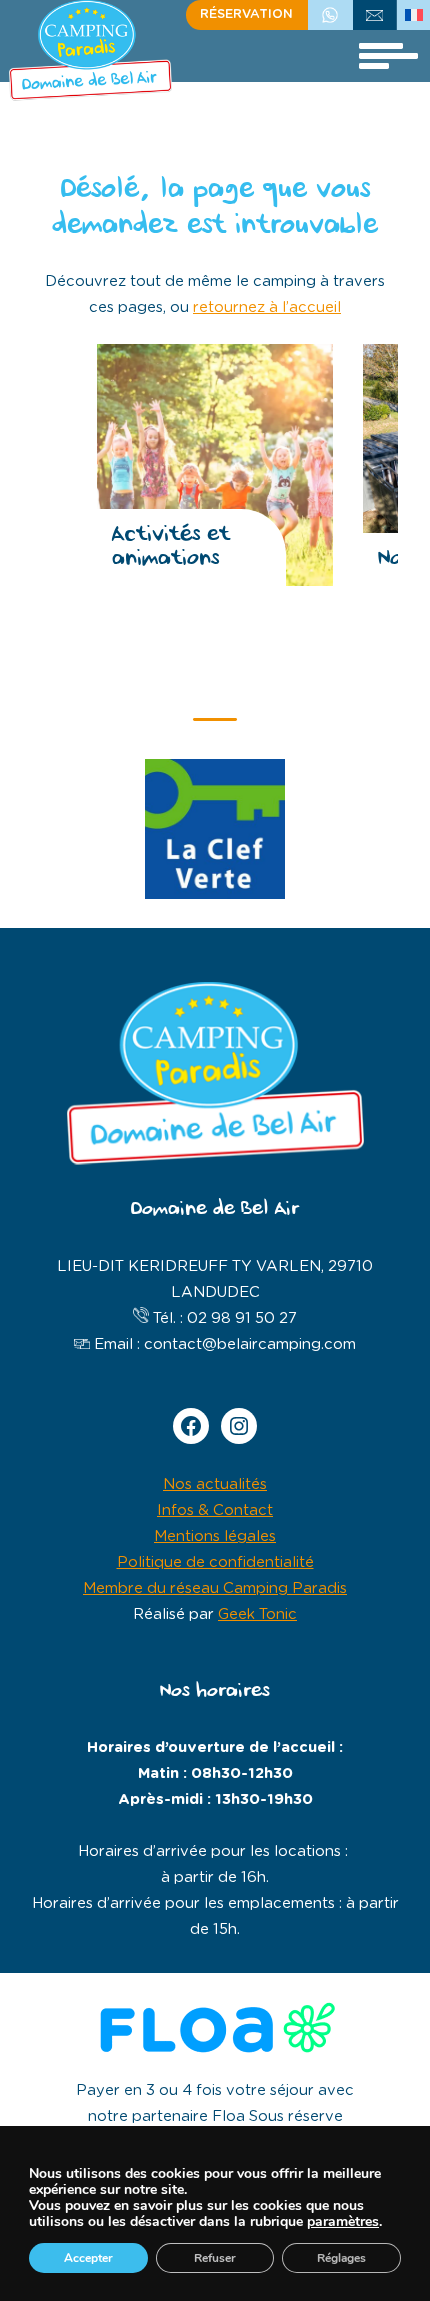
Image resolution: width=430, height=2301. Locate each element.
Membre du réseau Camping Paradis (215, 1588)
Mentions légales (215, 1536)
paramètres (343, 2222)
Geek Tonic (257, 1614)
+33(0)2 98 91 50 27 (330, 14)
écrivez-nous (375, 14)
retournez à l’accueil (267, 307)
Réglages (341, 2258)
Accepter (88, 2258)
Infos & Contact (215, 1510)
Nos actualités (215, 1484)
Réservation (246, 14)
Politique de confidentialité (215, 1562)
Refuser (215, 2258)
